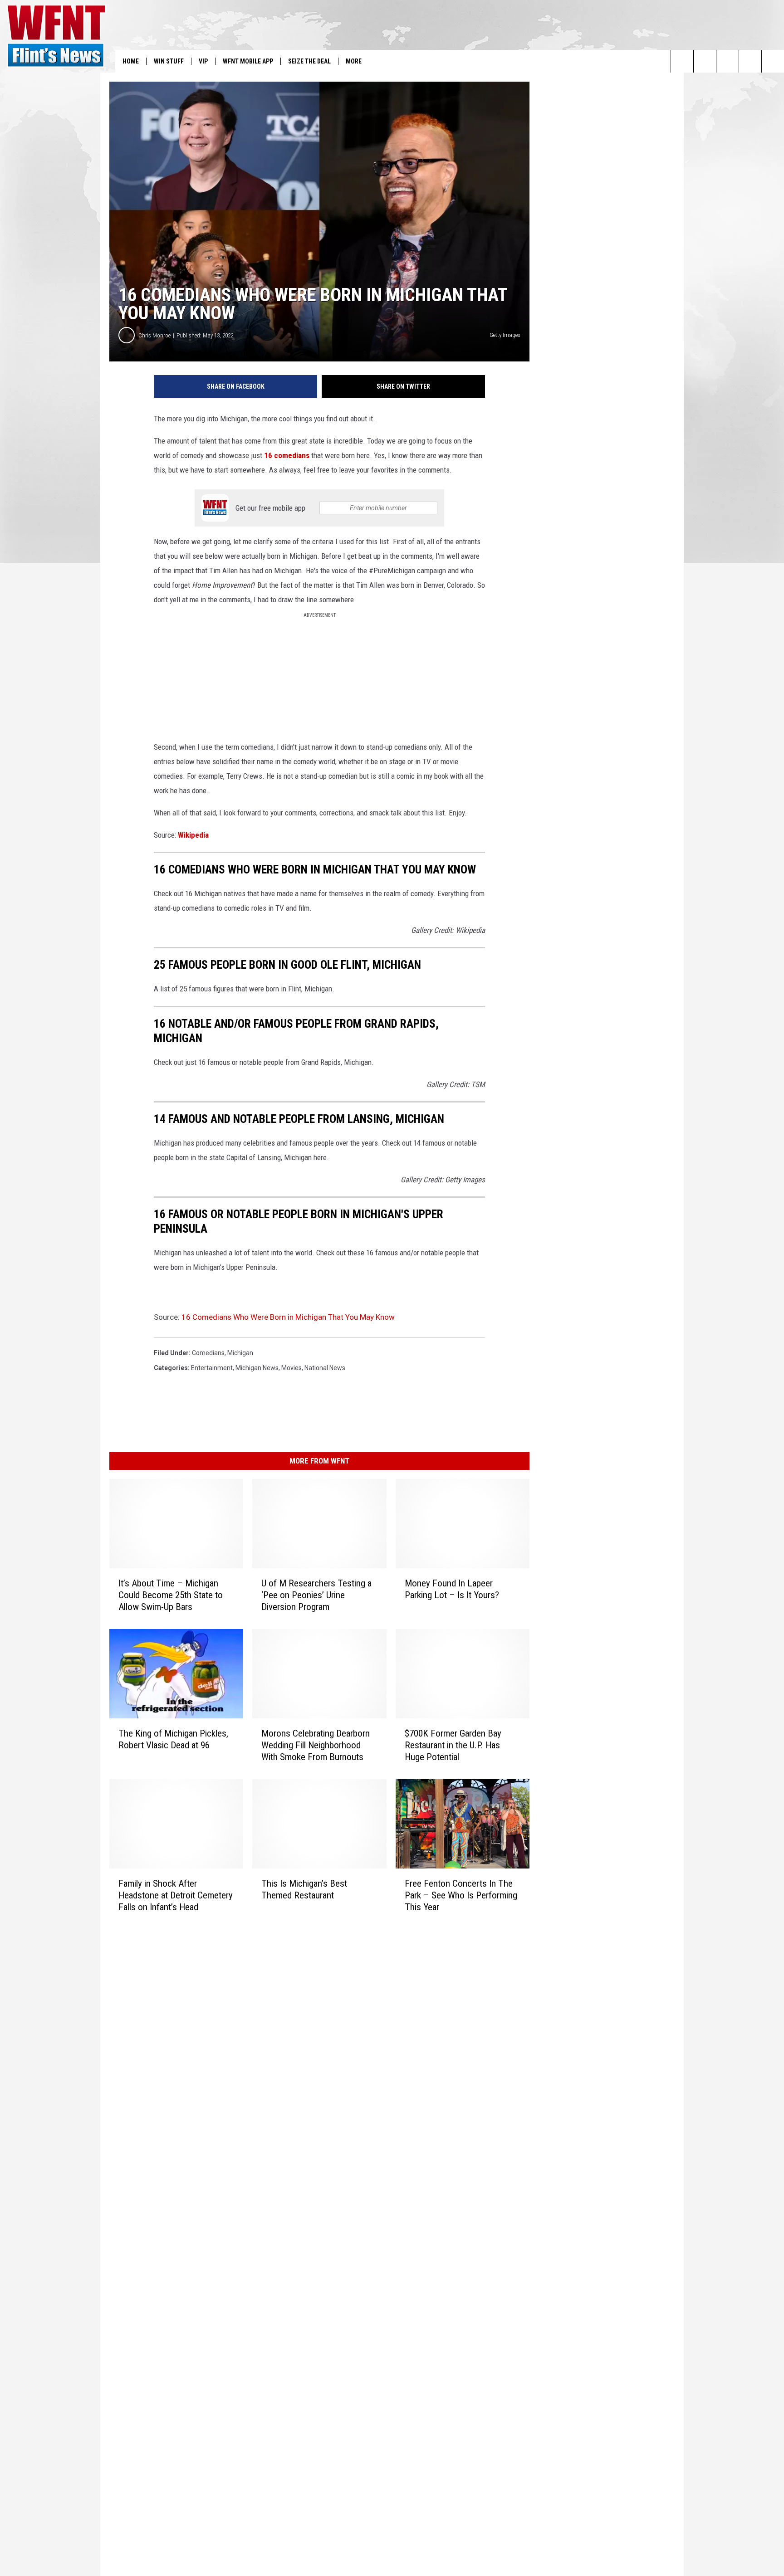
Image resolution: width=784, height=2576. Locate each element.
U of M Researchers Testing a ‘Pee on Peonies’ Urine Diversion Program (316, 1595)
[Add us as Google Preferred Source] (705, 61)
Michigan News (257, 1368)
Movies (292, 1368)
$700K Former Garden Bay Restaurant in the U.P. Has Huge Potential (453, 1745)
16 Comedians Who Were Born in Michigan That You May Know (288, 1317)
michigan (240, 1353)
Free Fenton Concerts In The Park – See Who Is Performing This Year (461, 1895)
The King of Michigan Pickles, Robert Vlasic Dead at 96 (173, 1739)
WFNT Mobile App (248, 61)
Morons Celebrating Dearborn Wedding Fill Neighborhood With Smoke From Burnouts (316, 1745)
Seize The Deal (309, 61)
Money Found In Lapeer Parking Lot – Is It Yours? (452, 1589)
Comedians (208, 1353)
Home (131, 61)
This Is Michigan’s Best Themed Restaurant (304, 1889)
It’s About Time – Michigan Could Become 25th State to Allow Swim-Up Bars (171, 1595)
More (354, 61)
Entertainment (212, 1368)
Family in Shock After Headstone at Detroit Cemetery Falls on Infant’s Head (176, 1895)
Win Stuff (169, 61)
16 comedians (287, 455)
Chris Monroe (154, 335)
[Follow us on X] (750, 61)
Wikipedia (193, 835)
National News (325, 1368)
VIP (203, 61)
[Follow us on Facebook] (728, 61)
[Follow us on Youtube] (773, 61)
